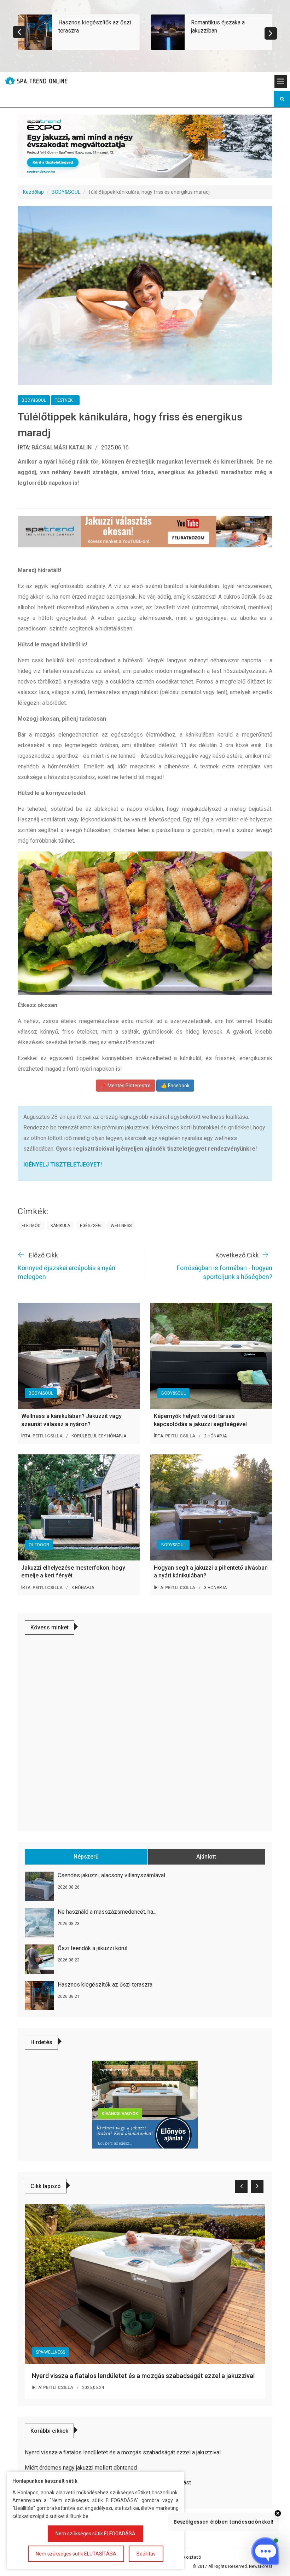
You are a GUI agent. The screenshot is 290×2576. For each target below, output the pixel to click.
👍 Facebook (175, 1086)
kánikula (60, 1226)
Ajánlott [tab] (206, 1857)
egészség (90, 1226)
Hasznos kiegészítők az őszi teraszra (105, 1985)
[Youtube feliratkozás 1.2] (145, 532)
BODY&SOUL (66, 192)
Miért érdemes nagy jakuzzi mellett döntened (81, 2468)
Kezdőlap (33, 192)
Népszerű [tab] (86, 1857)
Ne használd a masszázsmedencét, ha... (107, 1912)
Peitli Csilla (48, 1436)
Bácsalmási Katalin (62, 447)
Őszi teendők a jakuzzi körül (92, 1948)
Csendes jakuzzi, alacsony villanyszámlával (111, 1875)
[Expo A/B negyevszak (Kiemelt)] (145, 146)
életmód (31, 1226)
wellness (121, 1226)
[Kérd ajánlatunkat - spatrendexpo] (145, 2104)
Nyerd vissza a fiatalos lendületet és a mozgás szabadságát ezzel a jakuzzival (143, 2376)
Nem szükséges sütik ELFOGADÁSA (95, 2534)
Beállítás (146, 2554)
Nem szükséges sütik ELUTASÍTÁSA (76, 2554)
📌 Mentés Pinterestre (126, 1086)
